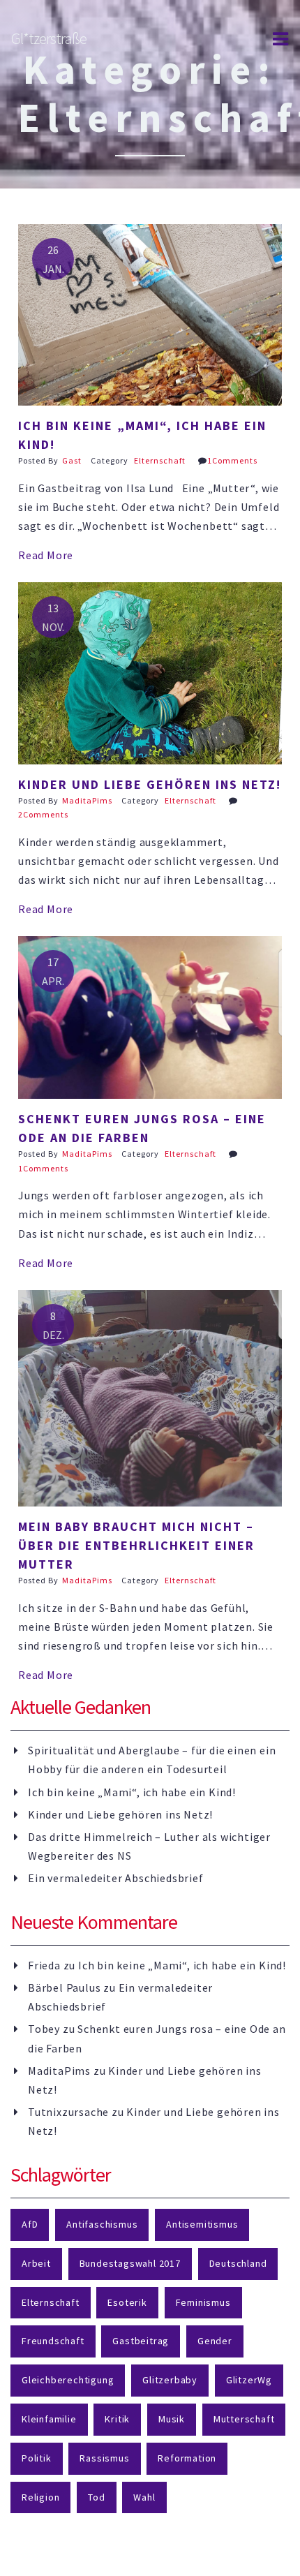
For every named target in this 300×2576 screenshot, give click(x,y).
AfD (30, 2224)
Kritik (117, 2419)
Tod (96, 2497)
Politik (37, 2458)
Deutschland (238, 2263)
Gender (215, 2341)
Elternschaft (160, 460)
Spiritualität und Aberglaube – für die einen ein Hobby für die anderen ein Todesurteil (152, 1760)
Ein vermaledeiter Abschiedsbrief (116, 1878)
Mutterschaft (244, 2419)
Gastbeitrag (141, 2341)
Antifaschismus (102, 2224)
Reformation (187, 2458)
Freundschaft (53, 2341)
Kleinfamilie (49, 2419)
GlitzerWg (249, 2380)
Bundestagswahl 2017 (130, 2263)
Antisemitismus (202, 2224)
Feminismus (203, 2302)
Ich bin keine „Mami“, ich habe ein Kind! (132, 1792)
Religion (40, 2497)
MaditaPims (87, 800)
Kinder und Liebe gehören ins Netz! (120, 1814)
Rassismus (104, 2458)
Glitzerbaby (170, 2380)
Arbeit (36, 2263)
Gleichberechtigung (68, 2380)
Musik (172, 2419)
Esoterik (127, 2302)
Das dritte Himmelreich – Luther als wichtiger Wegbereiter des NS (149, 1846)
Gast (72, 460)
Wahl (144, 2497)
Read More (46, 555)
